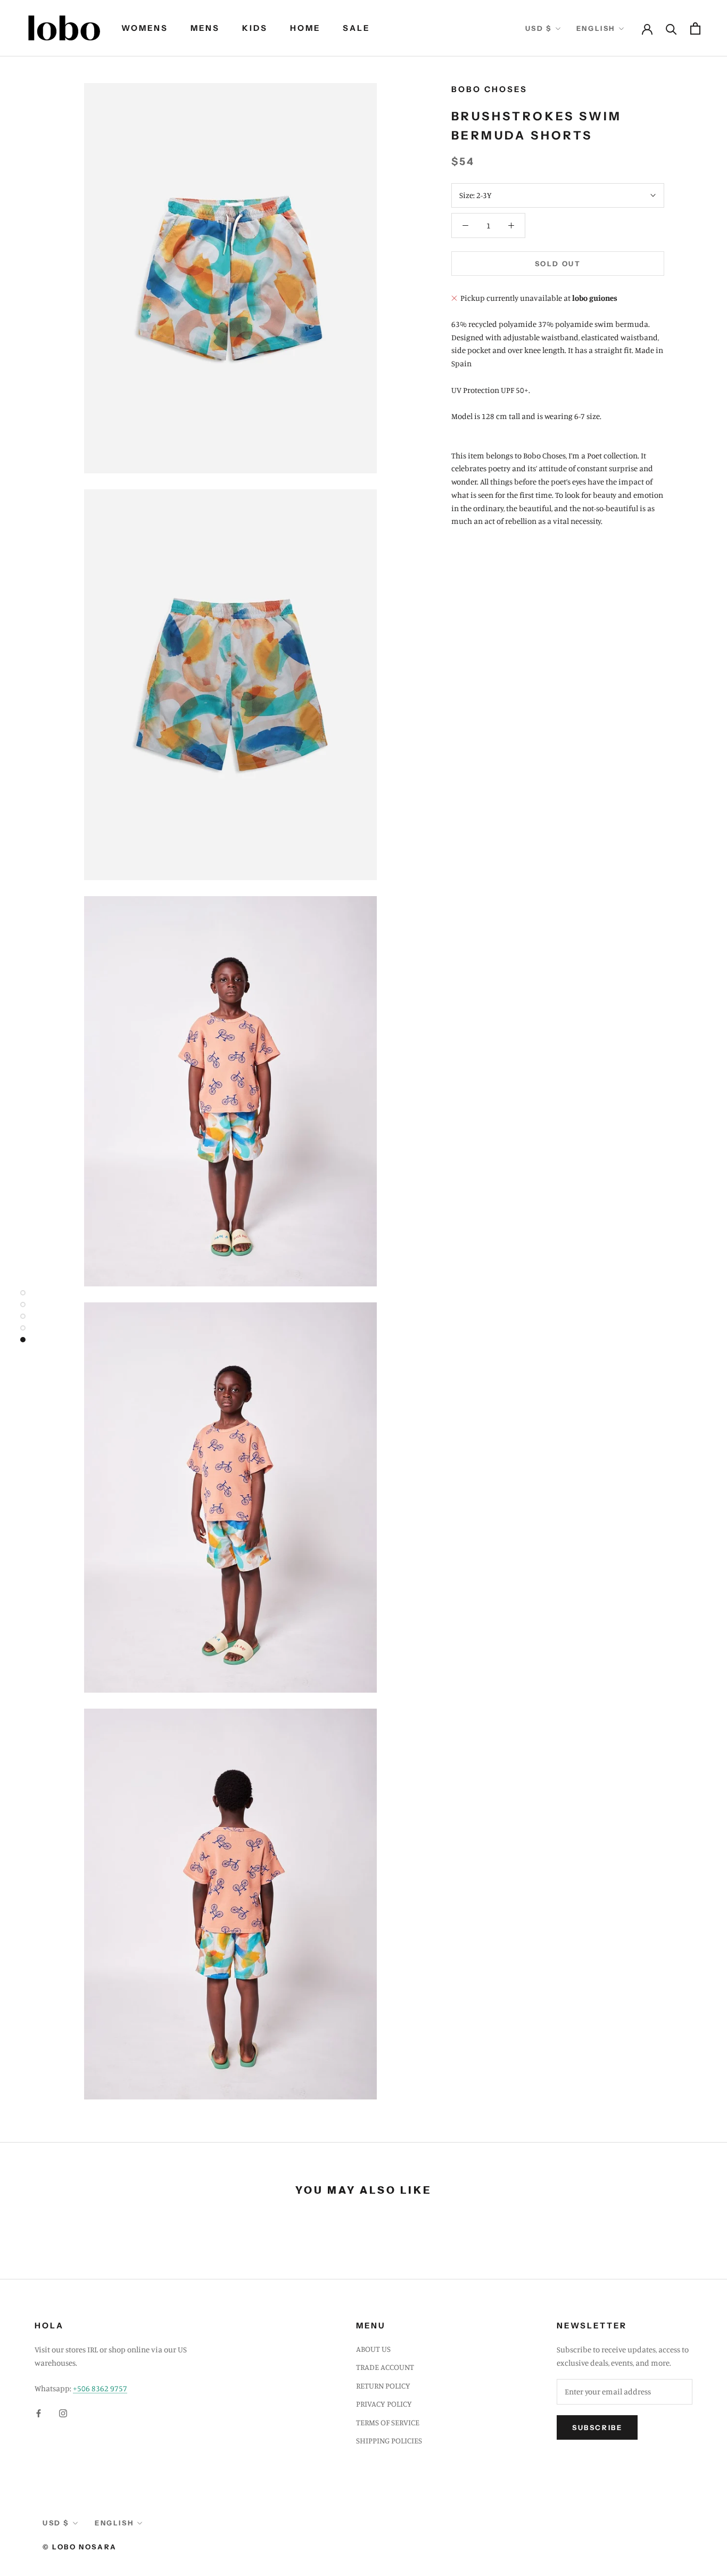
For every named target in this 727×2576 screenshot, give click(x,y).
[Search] (671, 28)
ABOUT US (373, 2349)
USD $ (539, 28)
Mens (205, 28)
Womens (145, 28)
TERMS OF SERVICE (388, 2422)
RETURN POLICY (383, 2386)
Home (305, 28)
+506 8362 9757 (100, 2388)
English (596, 28)
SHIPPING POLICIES (389, 2440)
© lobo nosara (80, 2547)
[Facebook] (39, 2413)
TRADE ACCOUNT (385, 2367)
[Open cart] (695, 28)
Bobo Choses (489, 89)
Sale (356, 28)
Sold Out (558, 264)
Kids (255, 28)
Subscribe (597, 2427)
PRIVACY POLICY (384, 2404)
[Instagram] (63, 2413)
